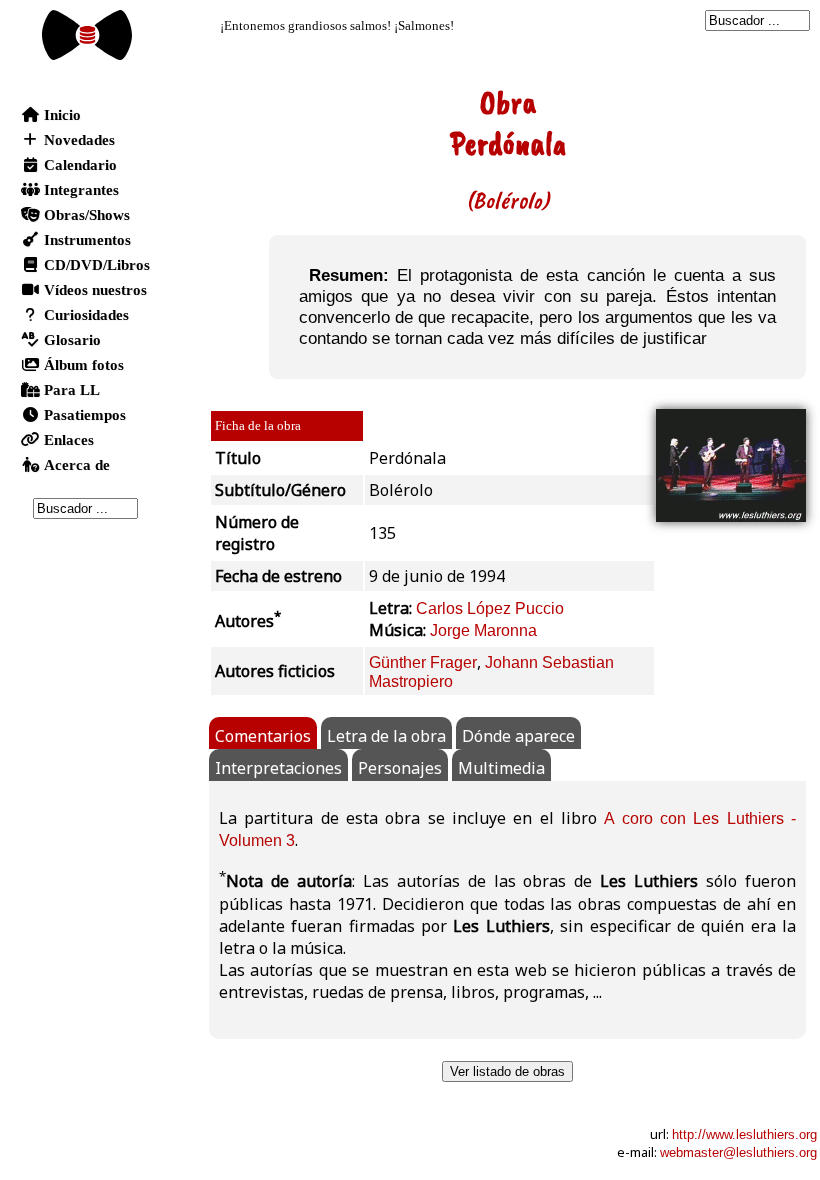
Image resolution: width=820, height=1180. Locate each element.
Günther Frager (423, 662)
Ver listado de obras (507, 1071)
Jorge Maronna (483, 630)
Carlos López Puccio (490, 608)
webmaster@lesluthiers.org (738, 1152)
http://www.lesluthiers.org (744, 1134)
